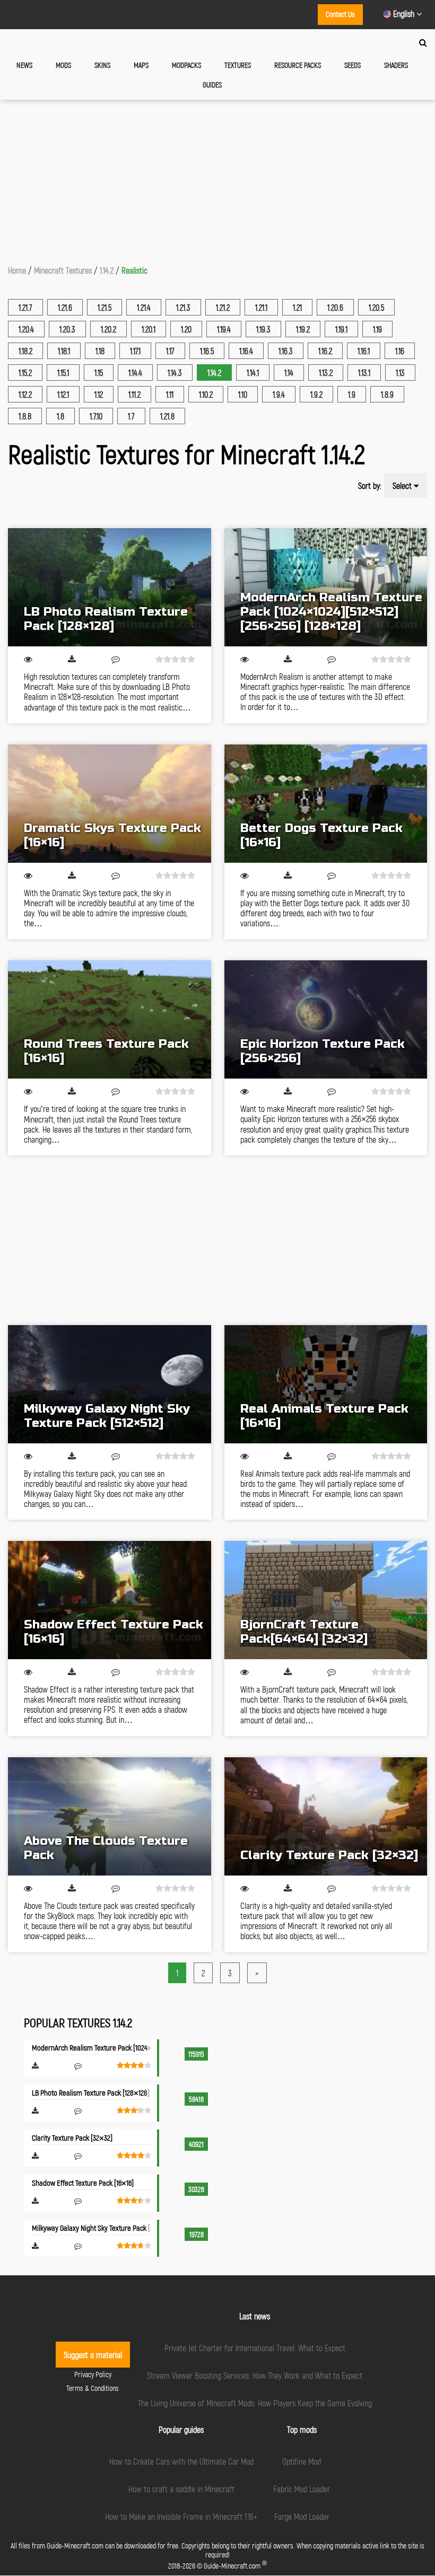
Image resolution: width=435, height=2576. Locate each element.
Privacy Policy (93, 2374)
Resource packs (298, 65)
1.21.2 (223, 307)
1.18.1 (64, 351)
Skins (102, 65)
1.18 (100, 351)
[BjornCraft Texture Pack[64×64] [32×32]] (326, 1600)
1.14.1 (253, 373)
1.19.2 (303, 329)
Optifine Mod (302, 2461)
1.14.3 (175, 373)
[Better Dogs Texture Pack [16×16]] (326, 804)
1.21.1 (261, 307)
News (24, 65)
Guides (212, 85)
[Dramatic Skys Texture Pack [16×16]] (110, 804)
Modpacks (186, 65)
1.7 (131, 416)
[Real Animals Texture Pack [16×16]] (326, 1384)
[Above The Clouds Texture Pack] (110, 1816)
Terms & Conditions (93, 2388)
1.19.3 (263, 329)
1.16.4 (246, 351)
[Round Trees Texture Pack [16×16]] (110, 1019)
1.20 (186, 329)
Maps (141, 65)
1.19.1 (341, 329)
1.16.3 (286, 351)
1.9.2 (316, 394)
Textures (238, 65)
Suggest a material (93, 2355)
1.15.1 (63, 373)
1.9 (352, 394)
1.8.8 (25, 416)
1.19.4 (224, 329)
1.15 (99, 373)
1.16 (400, 351)
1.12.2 (25, 394)
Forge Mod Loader (302, 2516)
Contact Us (340, 14)
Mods (63, 65)
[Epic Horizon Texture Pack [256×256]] (326, 1019)
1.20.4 (26, 329)
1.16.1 (364, 351)
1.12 (99, 394)
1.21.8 (167, 416)
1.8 (60, 416)
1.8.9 (387, 394)
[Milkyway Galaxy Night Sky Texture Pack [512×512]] (110, 1384)
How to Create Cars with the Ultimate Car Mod (181, 2461)
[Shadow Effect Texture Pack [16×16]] (110, 1600)
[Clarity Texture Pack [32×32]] (326, 1816)
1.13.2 (326, 373)
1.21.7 (25, 307)
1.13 (400, 373)
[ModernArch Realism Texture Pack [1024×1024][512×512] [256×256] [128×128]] (326, 587)
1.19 (377, 329)
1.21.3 (183, 307)
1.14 (289, 373)
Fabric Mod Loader (302, 2489)
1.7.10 (96, 416)
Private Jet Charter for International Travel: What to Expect (255, 2348)
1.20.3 (67, 329)
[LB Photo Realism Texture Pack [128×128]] (110, 587)
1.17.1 (135, 351)
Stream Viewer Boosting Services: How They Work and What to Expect (255, 2375)
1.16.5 (207, 351)
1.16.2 (325, 351)
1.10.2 (206, 394)
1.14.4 (135, 373)
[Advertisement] (217, 179)
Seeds (353, 65)
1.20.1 (149, 329)
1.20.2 (108, 329)
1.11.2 (134, 394)
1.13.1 (364, 373)
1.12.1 (63, 394)
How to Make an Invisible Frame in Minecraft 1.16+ (181, 2516)
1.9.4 (279, 394)
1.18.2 (25, 351)
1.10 (243, 394)
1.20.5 (376, 307)
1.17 (170, 351)
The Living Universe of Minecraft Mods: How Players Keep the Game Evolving (255, 2403)
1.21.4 (144, 307)
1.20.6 (335, 307)
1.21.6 (65, 307)
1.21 (297, 307)
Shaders (396, 65)
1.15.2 (25, 373)
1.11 (170, 394)
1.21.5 (105, 307)
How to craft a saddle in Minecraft (181, 2489)
